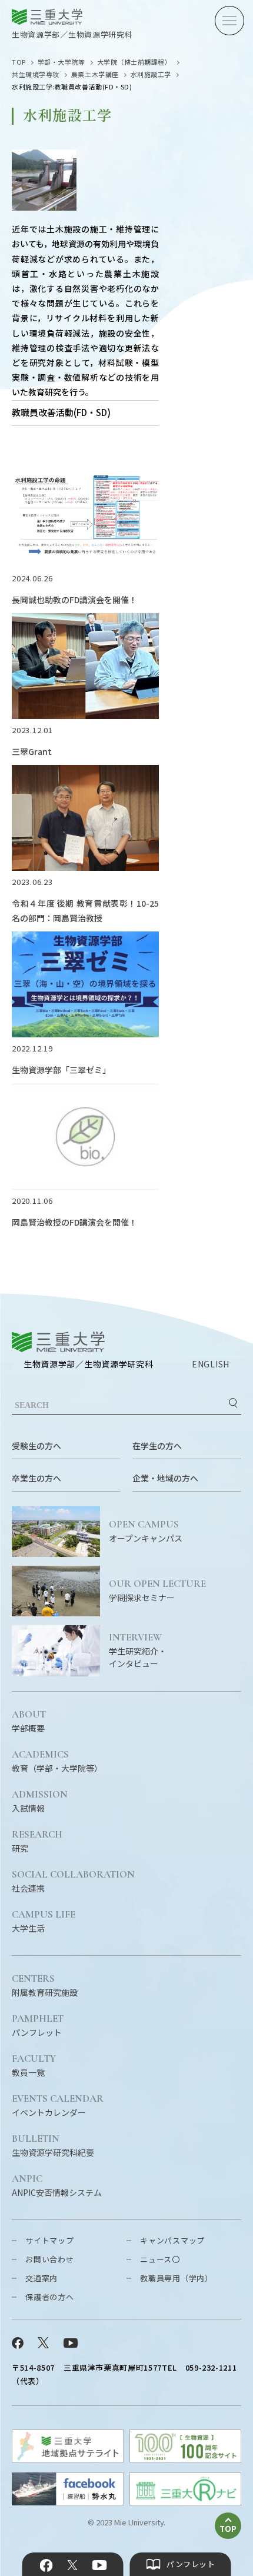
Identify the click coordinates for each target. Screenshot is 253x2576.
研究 (37, 1842)
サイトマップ (50, 2240)
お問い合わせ (50, 2259)
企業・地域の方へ (165, 1478)
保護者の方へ (50, 2297)
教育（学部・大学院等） (57, 1762)
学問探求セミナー (157, 1591)
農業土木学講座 (95, 74)
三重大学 (58, 1342)
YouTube (99, 2565)
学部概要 (29, 1722)
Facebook (46, 2565)
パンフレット (38, 2026)
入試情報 (40, 1802)
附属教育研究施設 (45, 1986)
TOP (19, 62)
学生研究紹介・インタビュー (138, 1651)
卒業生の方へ (36, 1478)
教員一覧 (34, 2066)
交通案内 (41, 2278)
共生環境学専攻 (36, 74)
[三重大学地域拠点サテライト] (68, 2459)
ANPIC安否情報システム (57, 2186)
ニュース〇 (160, 2259)
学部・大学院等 (61, 62)
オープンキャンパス (146, 1532)
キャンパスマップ (172, 2240)
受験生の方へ (36, 1446)
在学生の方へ (157, 1446)
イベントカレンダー (58, 2106)
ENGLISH (211, 1364)
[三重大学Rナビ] (185, 2502)
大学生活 (44, 1922)
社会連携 (73, 1882)
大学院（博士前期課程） (134, 62)
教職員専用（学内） (177, 2278)
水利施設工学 (151, 74)
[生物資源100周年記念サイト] (185, 2459)
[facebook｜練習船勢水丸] (68, 2502)
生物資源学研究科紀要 (53, 2146)
